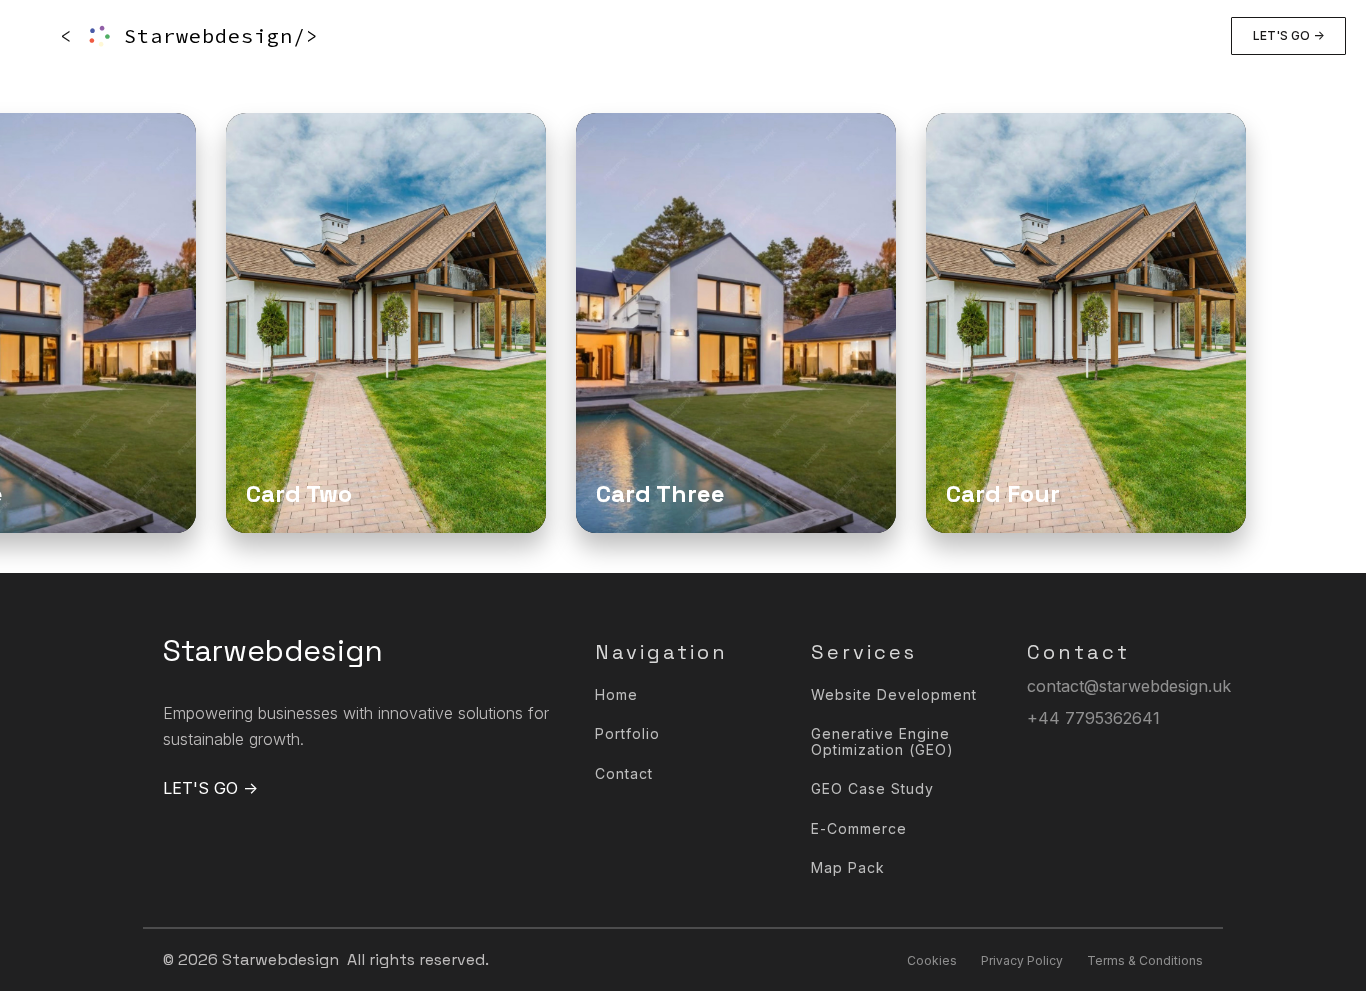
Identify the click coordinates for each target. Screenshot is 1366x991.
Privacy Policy (1022, 960)
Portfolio (627, 733)
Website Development (894, 694)
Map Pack (848, 867)
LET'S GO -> (1288, 35)
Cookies (932, 960)
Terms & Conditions (1145, 960)
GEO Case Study (872, 788)
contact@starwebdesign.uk (1129, 686)
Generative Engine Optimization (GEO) (882, 741)
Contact (624, 773)
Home (616, 694)
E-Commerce (859, 828)
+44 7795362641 (1093, 718)
